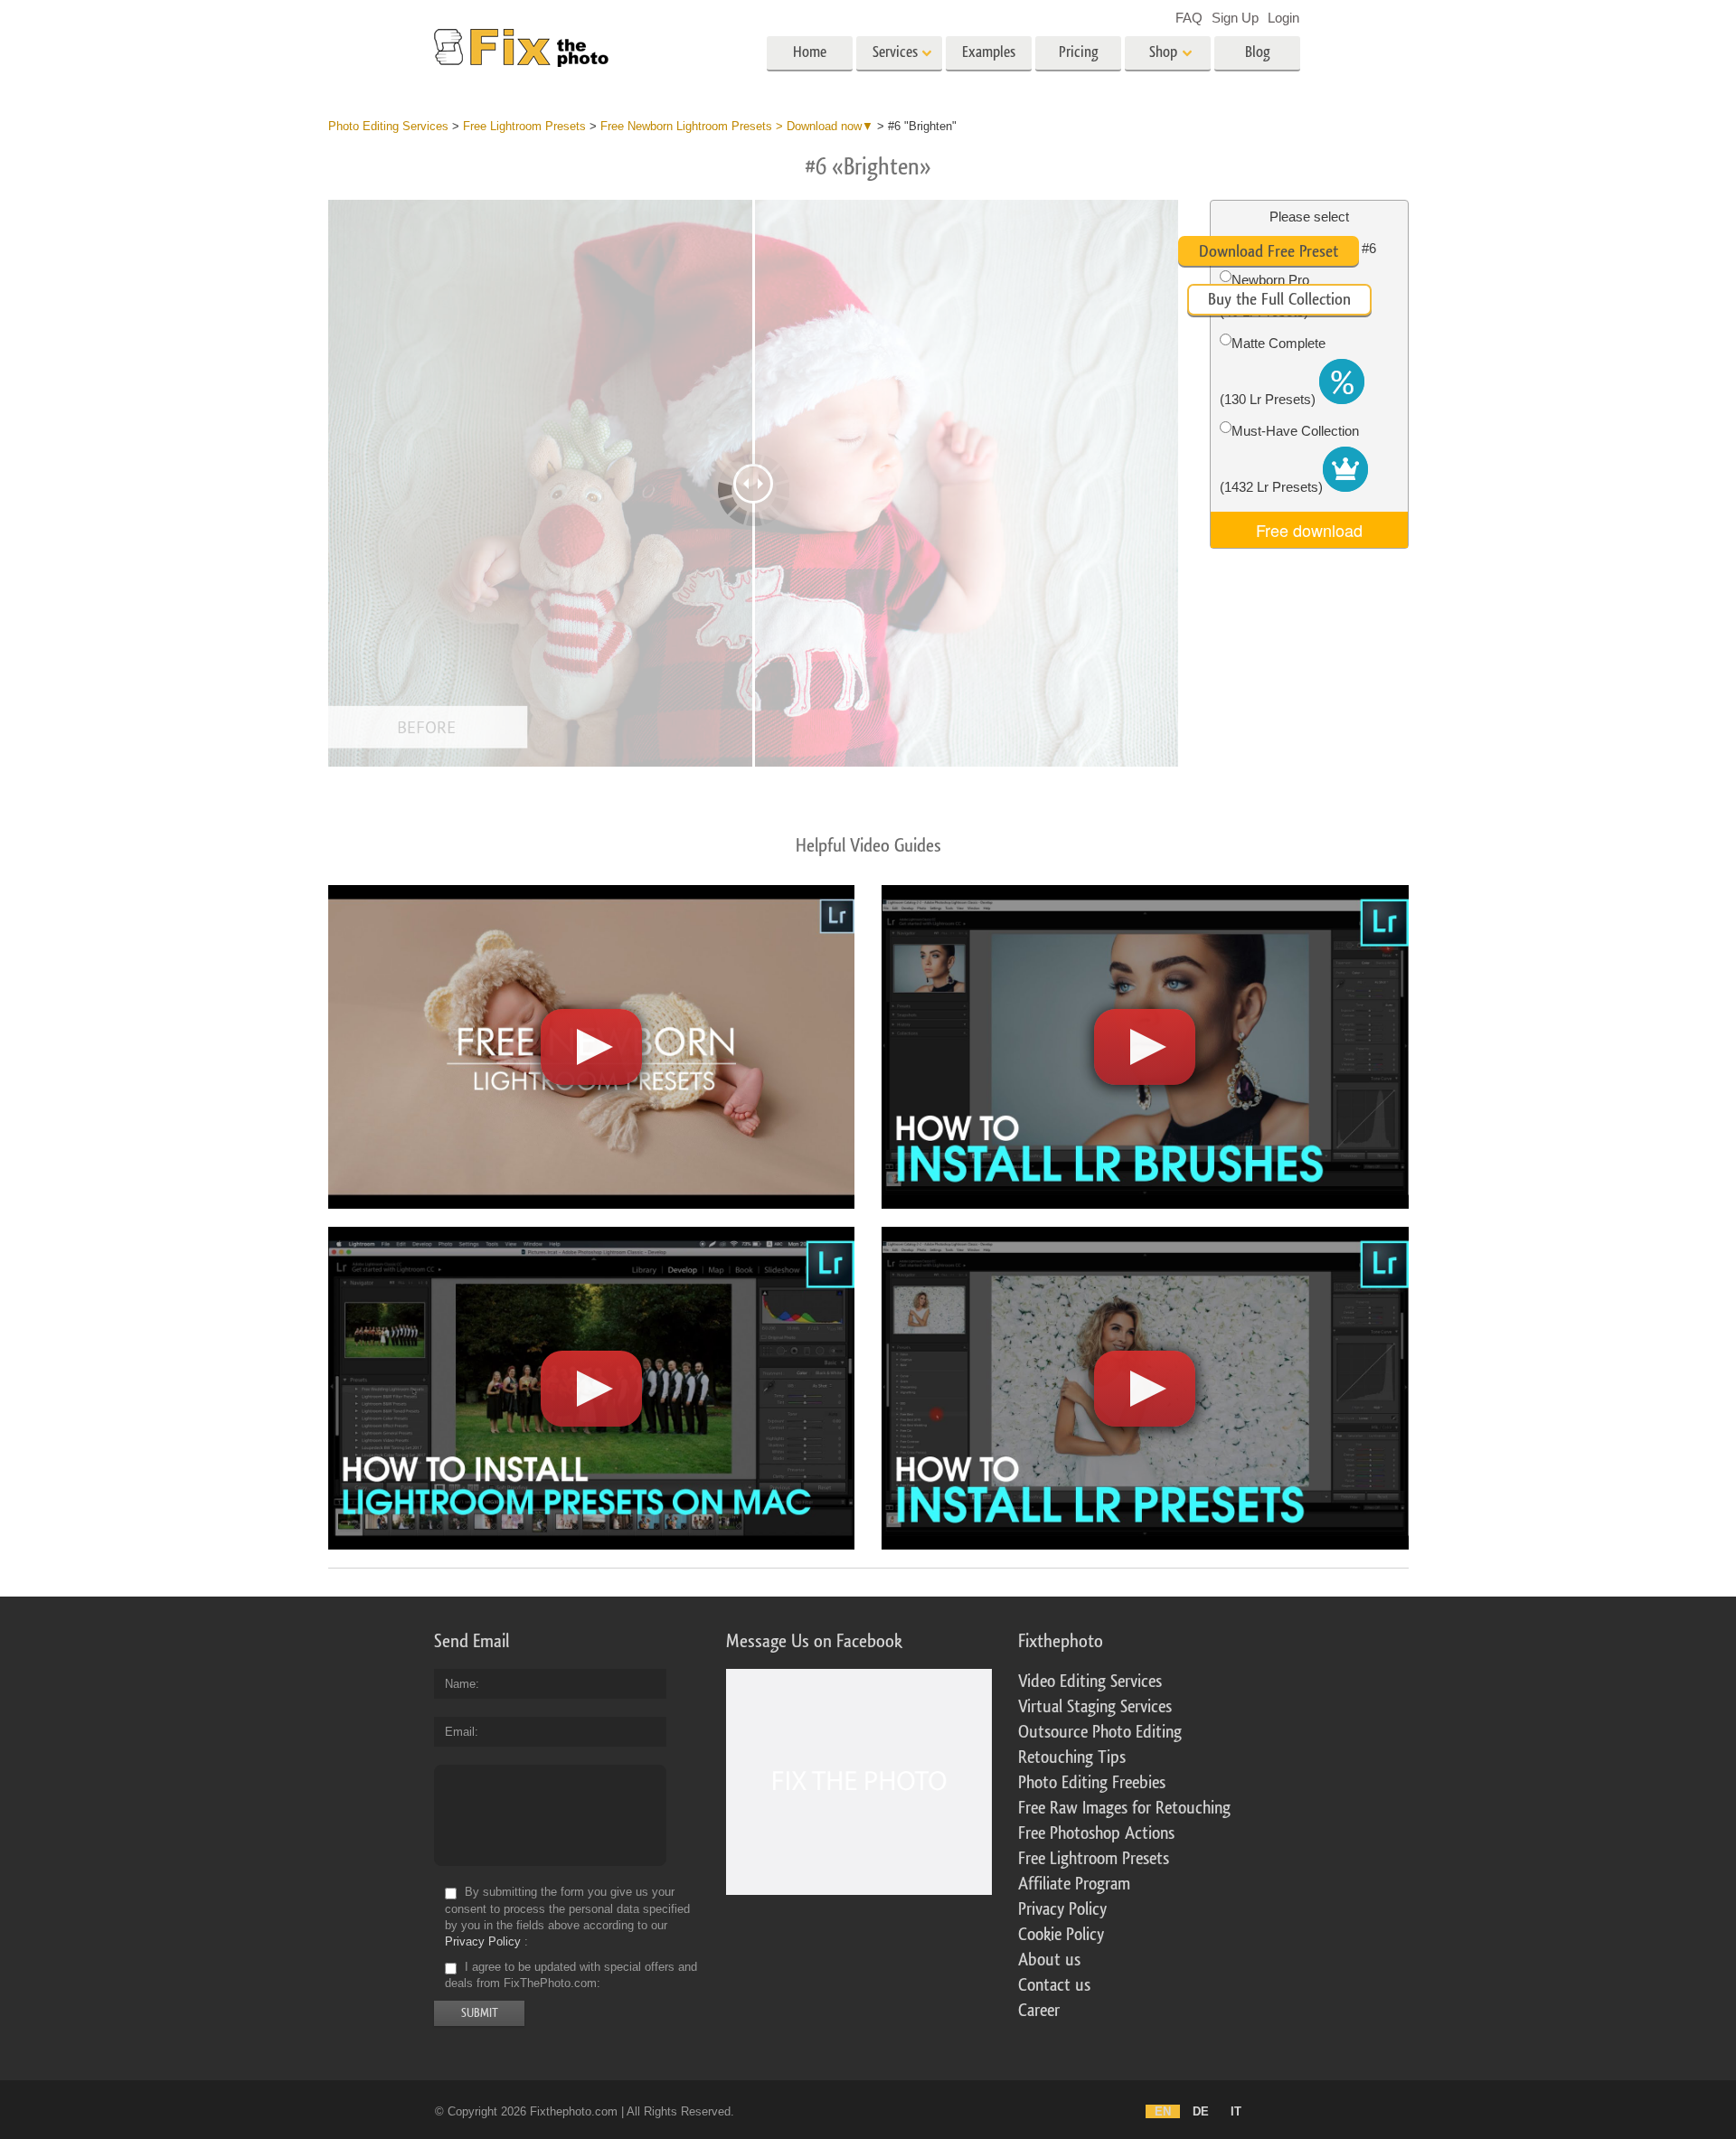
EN (1163, 2111)
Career (1039, 2011)
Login (1283, 18)
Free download (1309, 530)
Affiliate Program (1074, 1884)
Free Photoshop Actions (1096, 1833)
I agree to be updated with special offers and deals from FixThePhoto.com (571, 1975)
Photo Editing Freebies (1092, 1783)
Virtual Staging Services (1095, 1707)
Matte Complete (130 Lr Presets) (1273, 371)
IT (1236, 2111)
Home (810, 52)
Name (460, 1684)
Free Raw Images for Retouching (1124, 1808)
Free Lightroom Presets (1094, 1859)
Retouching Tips (1072, 1757)
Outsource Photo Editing (1100, 1732)
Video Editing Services (1090, 1682)
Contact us (1054, 1985)
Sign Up (1235, 18)
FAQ (1189, 18)
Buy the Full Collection (1279, 299)
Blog (1258, 52)
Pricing (1079, 52)
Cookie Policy (1061, 1935)
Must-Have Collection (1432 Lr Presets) (1289, 459)
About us (1049, 1960)
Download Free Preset (1269, 251)
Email (460, 1732)
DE (1201, 2111)
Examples (989, 52)
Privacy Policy (483, 1941)
